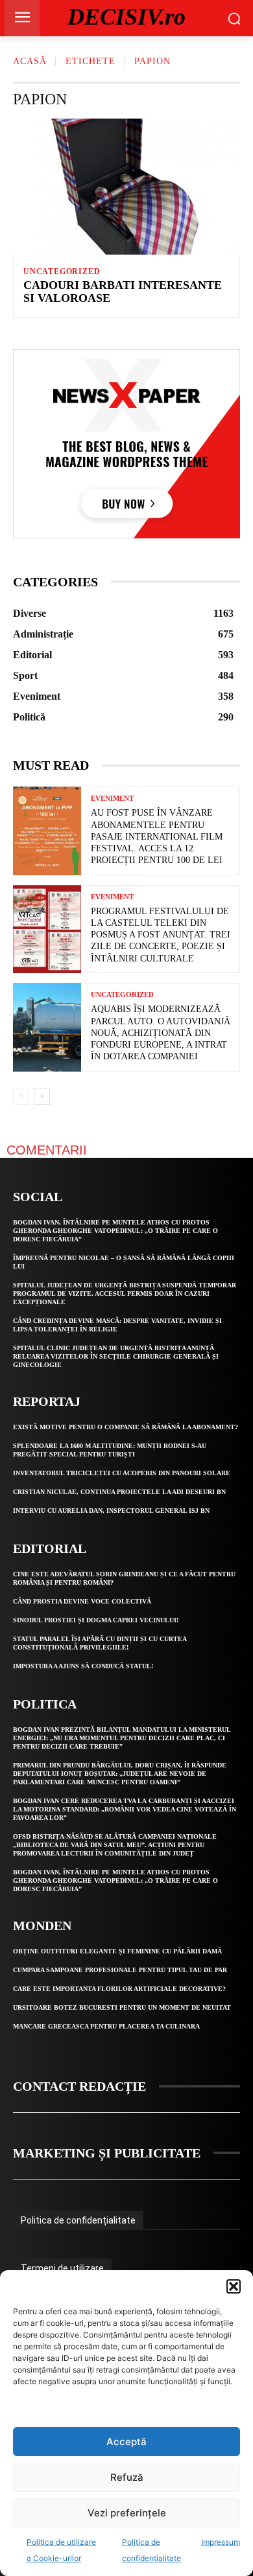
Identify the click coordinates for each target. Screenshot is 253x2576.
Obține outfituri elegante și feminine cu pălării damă (117, 1951)
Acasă (30, 61)
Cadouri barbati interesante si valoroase (123, 292)
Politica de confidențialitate (78, 2220)
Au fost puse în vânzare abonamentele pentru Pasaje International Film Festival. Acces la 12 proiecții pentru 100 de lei (157, 836)
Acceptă (126, 2442)
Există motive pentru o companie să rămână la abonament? (126, 1427)
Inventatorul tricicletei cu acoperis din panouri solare (122, 1473)
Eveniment (112, 799)
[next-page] (42, 1096)
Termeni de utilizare (62, 2268)
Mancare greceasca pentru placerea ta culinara (106, 2026)
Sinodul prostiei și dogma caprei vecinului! (96, 1620)
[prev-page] (21, 1096)
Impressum (221, 2542)
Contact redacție (79, 2086)
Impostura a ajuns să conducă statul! (83, 1666)
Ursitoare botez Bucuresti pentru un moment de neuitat (122, 2007)
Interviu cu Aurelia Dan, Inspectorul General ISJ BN (111, 1511)
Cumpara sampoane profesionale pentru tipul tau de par (120, 1970)
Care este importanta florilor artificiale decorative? (119, 1989)
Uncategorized (62, 271)
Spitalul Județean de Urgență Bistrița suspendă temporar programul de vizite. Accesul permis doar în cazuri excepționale (125, 1294)
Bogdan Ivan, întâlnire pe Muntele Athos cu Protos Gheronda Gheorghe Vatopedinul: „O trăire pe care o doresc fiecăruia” (115, 1231)
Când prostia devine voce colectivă (82, 1601)
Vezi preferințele (127, 2513)
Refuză (127, 2477)
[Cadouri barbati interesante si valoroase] (126, 187)
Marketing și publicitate (107, 2153)
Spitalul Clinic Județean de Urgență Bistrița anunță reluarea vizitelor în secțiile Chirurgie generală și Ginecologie (116, 1356)
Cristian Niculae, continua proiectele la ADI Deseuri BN (119, 1492)
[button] (234, 2286)
